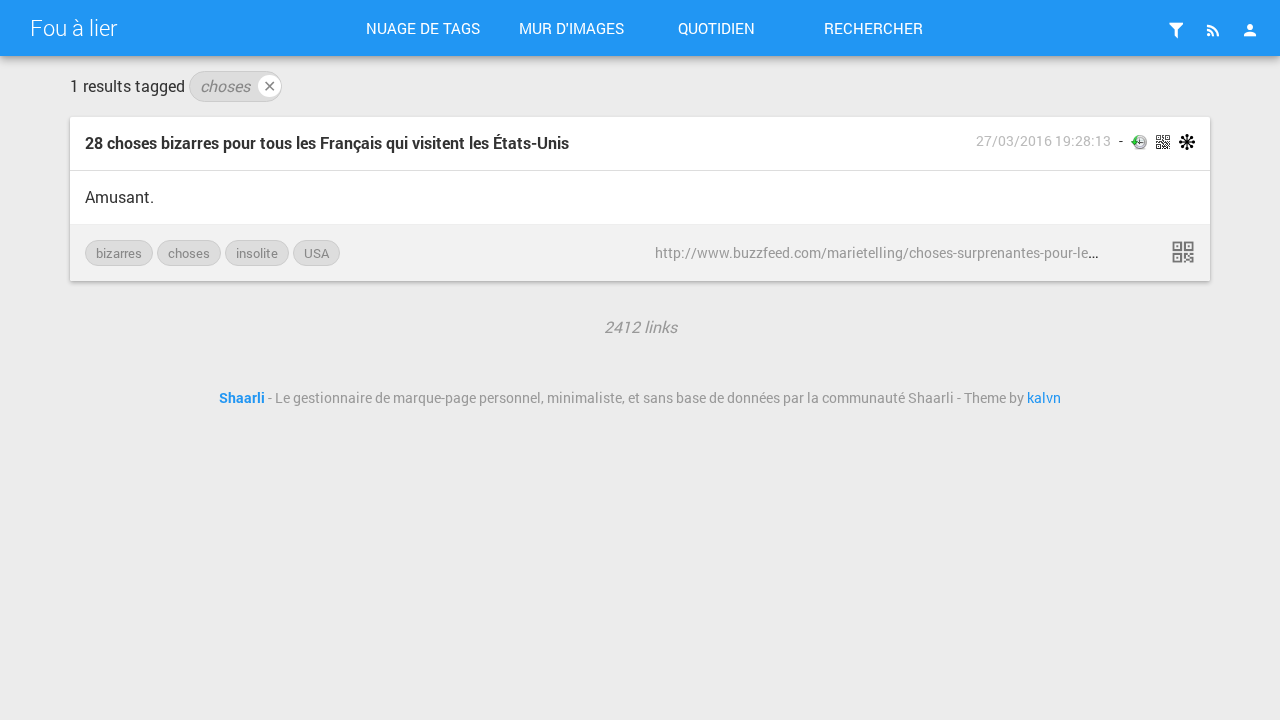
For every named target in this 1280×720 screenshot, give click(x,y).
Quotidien (716, 28)
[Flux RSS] (1213, 30)
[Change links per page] (1176, 30)
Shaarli (242, 398)
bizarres (119, 253)
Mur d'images (571, 28)
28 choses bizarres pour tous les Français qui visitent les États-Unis (327, 142)
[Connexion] (1250, 30)
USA (316, 253)
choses (238, 85)
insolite (257, 253)
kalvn (1044, 398)
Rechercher (873, 28)
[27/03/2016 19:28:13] (1183, 252)
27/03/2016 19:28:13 (1043, 141)
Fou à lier (73, 27)
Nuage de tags (423, 28)
